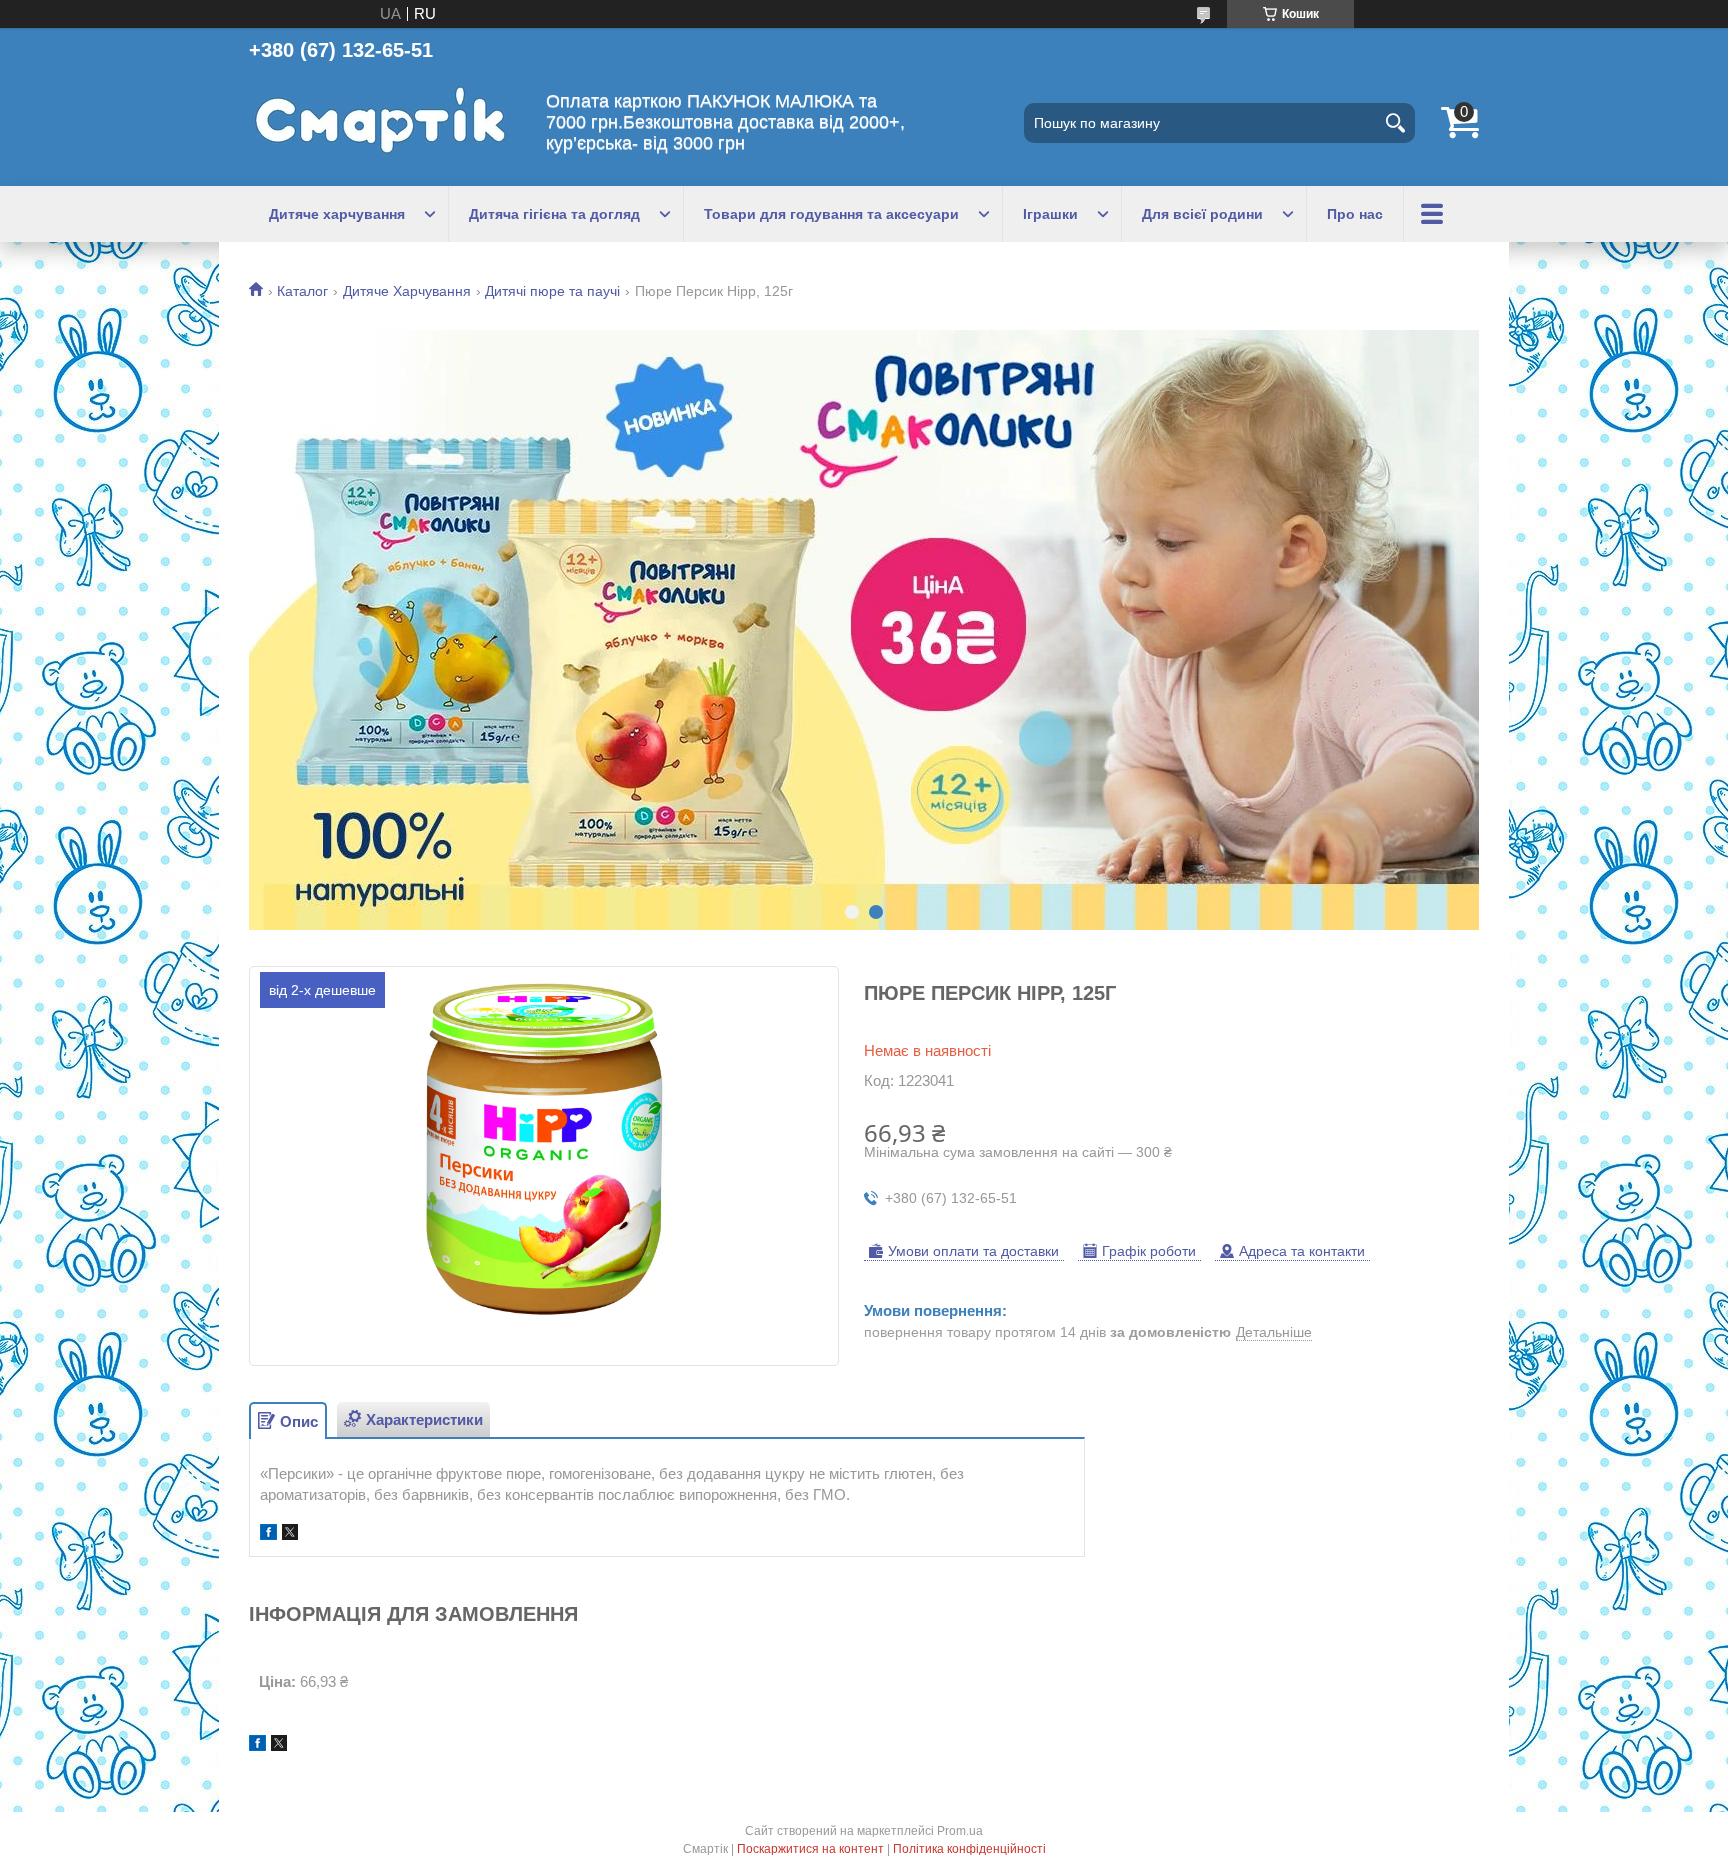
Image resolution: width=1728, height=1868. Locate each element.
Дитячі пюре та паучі (552, 291)
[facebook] (268, 1534)
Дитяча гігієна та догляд (554, 214)
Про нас (1355, 214)
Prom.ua (960, 1831)
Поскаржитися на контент (810, 1849)
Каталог (302, 291)
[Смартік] (384, 123)
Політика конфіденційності (969, 1849)
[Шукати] (1395, 123)
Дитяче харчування (337, 214)
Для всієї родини (1202, 214)
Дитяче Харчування (407, 291)
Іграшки (1050, 214)
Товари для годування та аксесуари (831, 214)
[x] (290, 1534)
